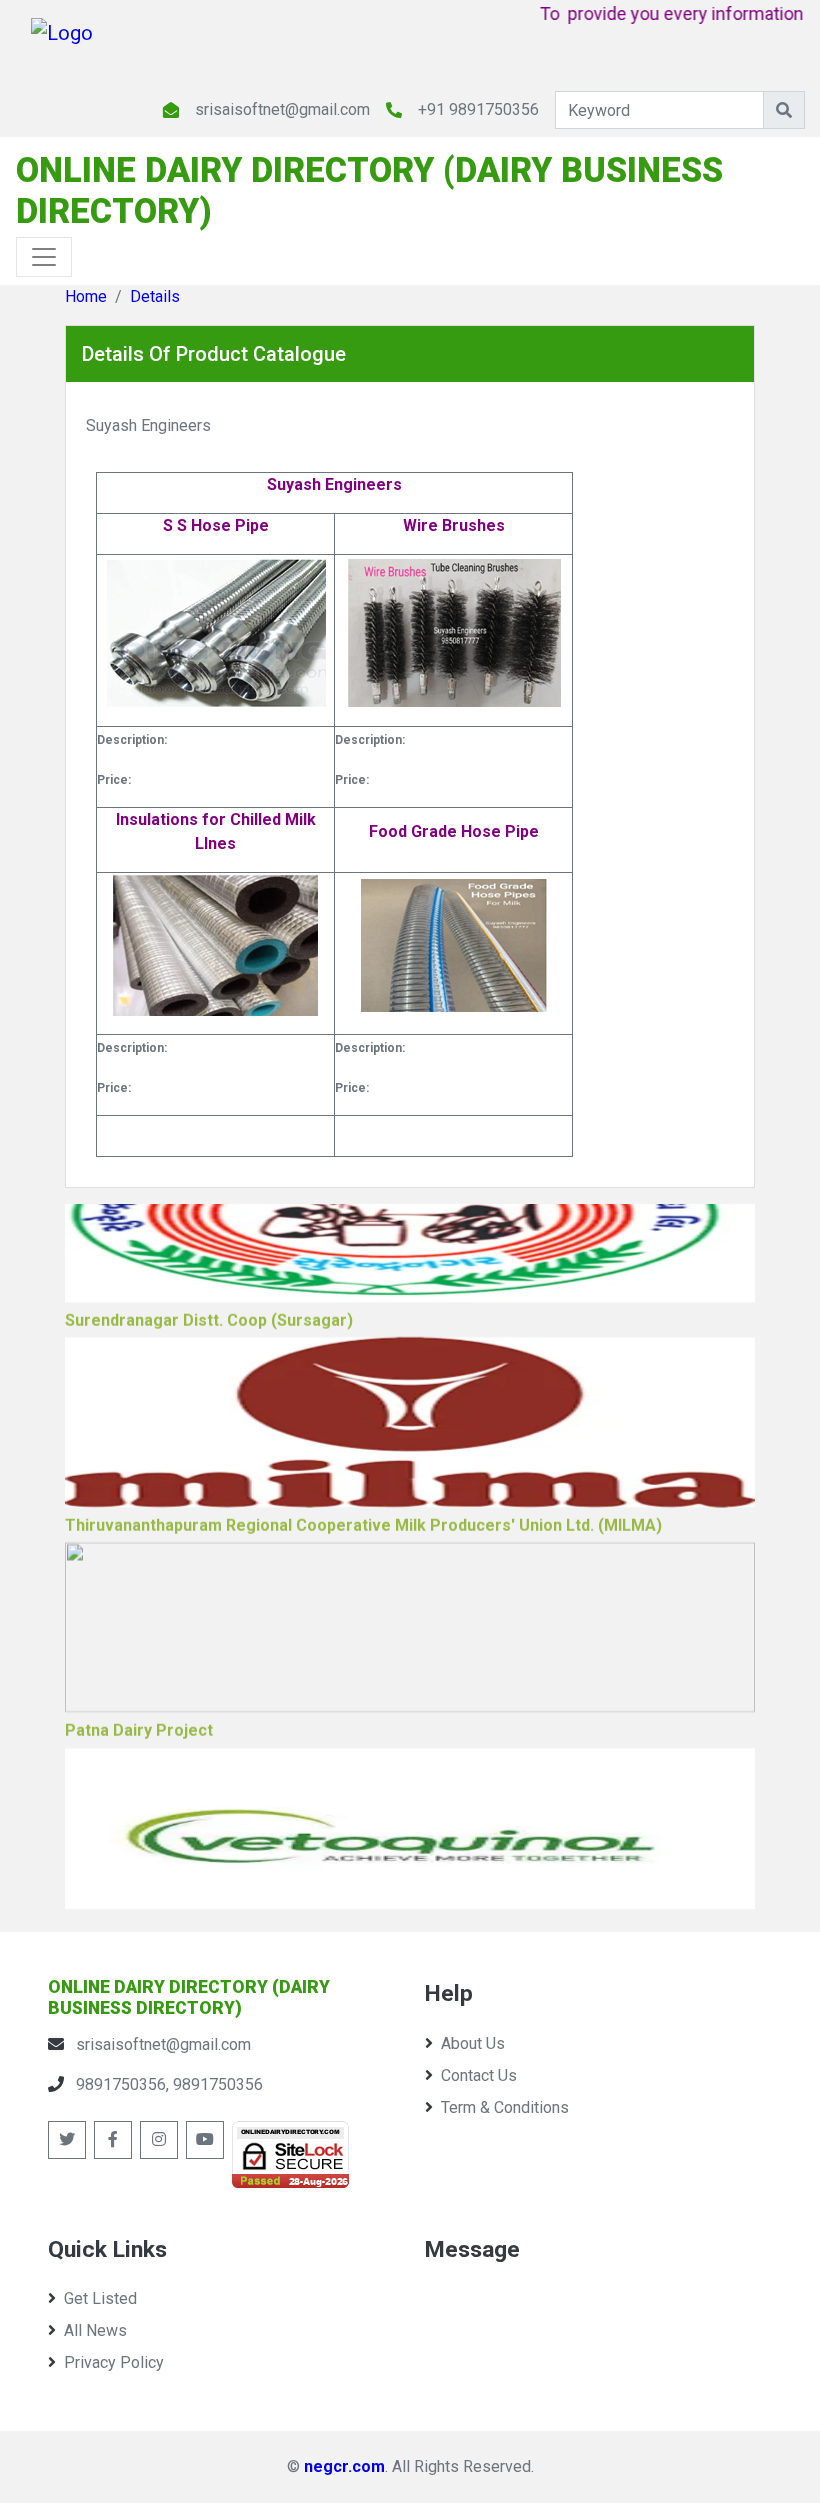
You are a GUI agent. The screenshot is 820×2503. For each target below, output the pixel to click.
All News (95, 2330)
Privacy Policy (114, 2362)
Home (86, 296)
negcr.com (344, 2466)
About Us (473, 2043)
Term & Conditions (505, 2107)
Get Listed (100, 2298)
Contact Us (479, 2075)
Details (155, 296)
